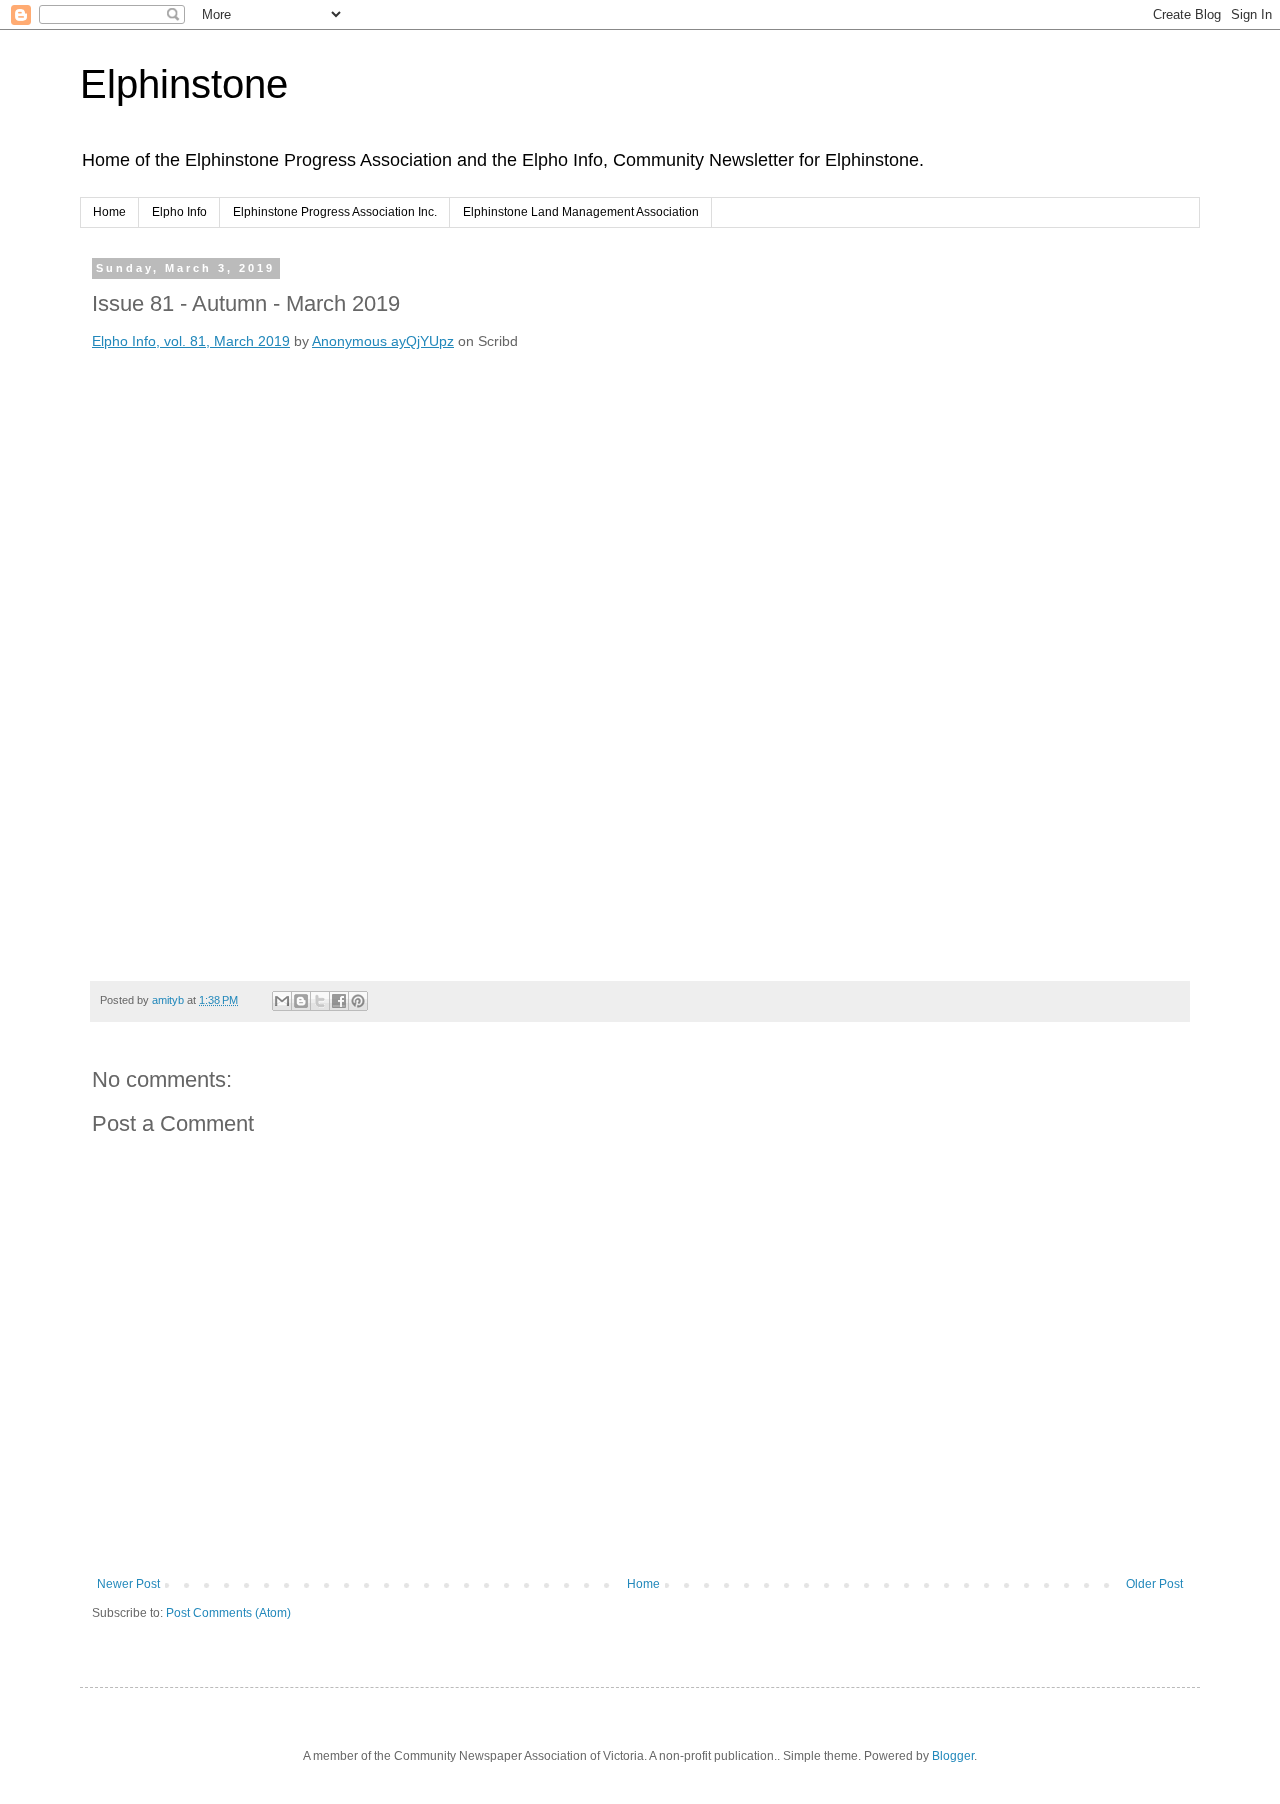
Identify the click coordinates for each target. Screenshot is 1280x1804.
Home (109, 212)
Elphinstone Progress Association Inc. (335, 212)
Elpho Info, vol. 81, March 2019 (191, 341)
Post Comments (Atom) (228, 1613)
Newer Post (128, 1584)
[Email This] (282, 1001)
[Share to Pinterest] (358, 1001)
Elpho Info (179, 212)
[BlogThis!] (301, 1001)
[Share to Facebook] (339, 1001)
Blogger (953, 1756)
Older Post (1154, 1584)
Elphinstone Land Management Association (581, 212)
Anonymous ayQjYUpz (383, 341)
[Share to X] (320, 1001)
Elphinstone (184, 84)
